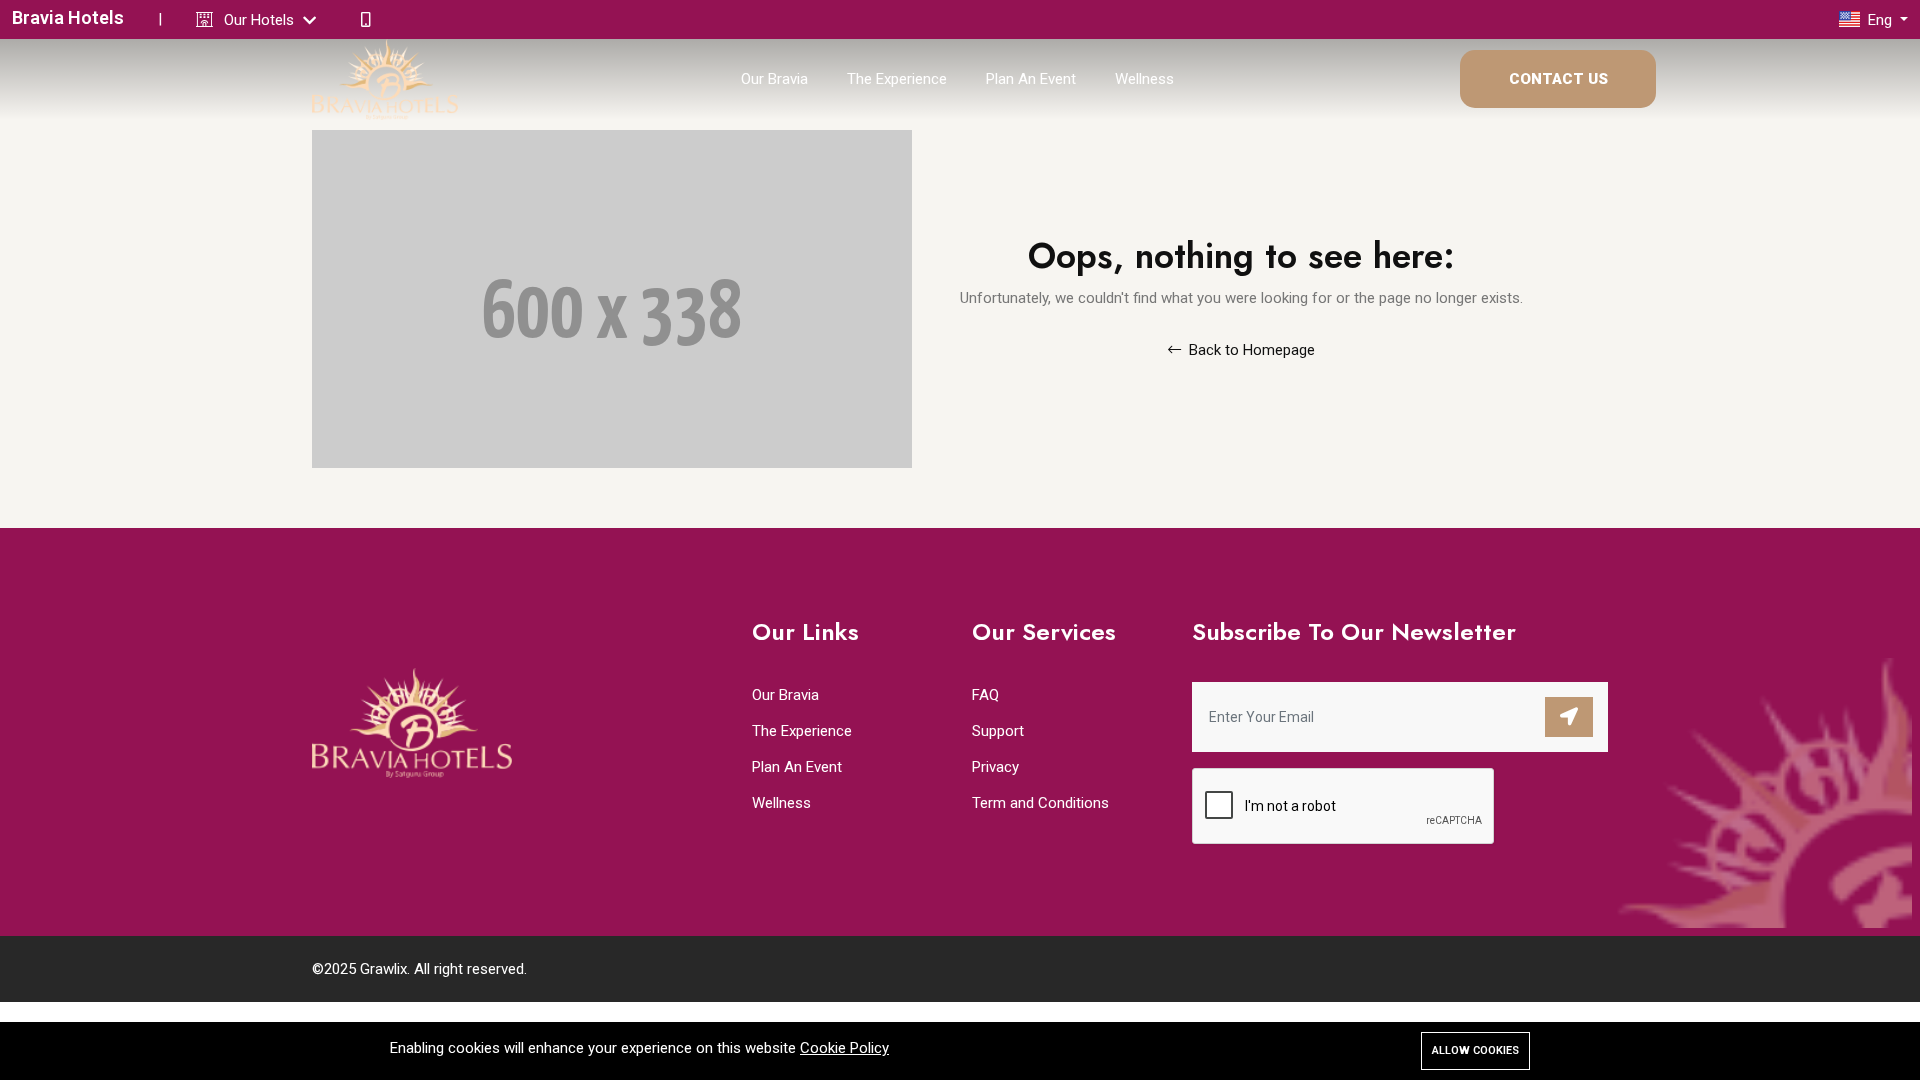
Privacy (995, 767)
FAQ (985, 695)
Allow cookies (1475, 1050)
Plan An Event (1031, 79)
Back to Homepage (1250, 350)
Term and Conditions (1040, 803)
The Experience (897, 79)
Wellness (1144, 79)
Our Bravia (774, 79)
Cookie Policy (844, 1048)
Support (998, 731)
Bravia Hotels (68, 17)
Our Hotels (261, 20)
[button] (1873, 20)
